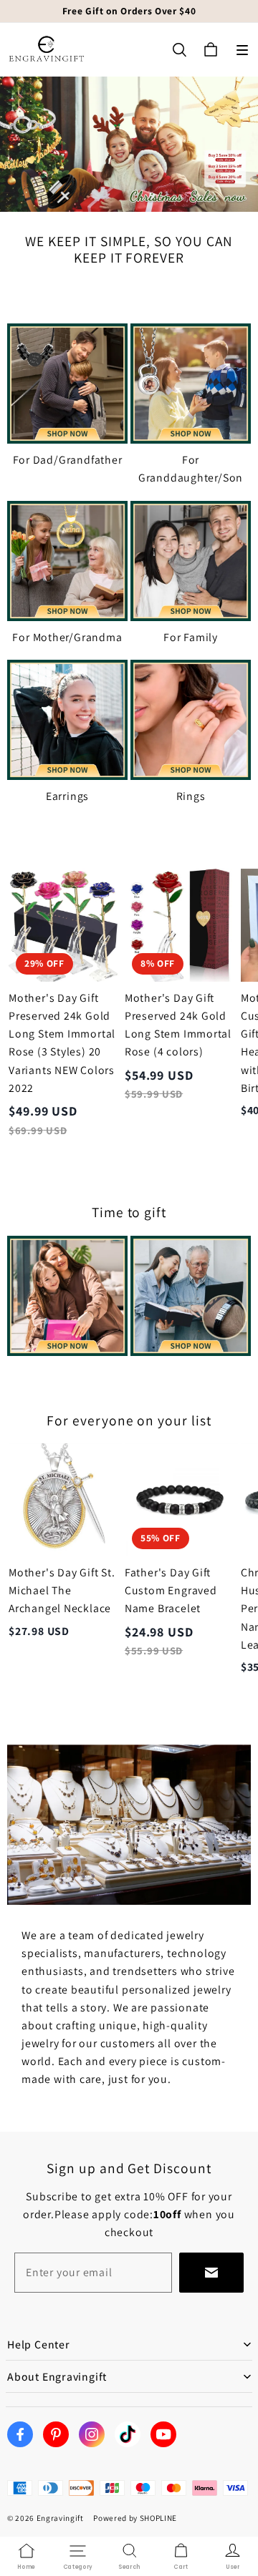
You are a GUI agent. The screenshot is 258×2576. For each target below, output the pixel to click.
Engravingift (60, 2518)
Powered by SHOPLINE (135, 2518)
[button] (242, 50)
